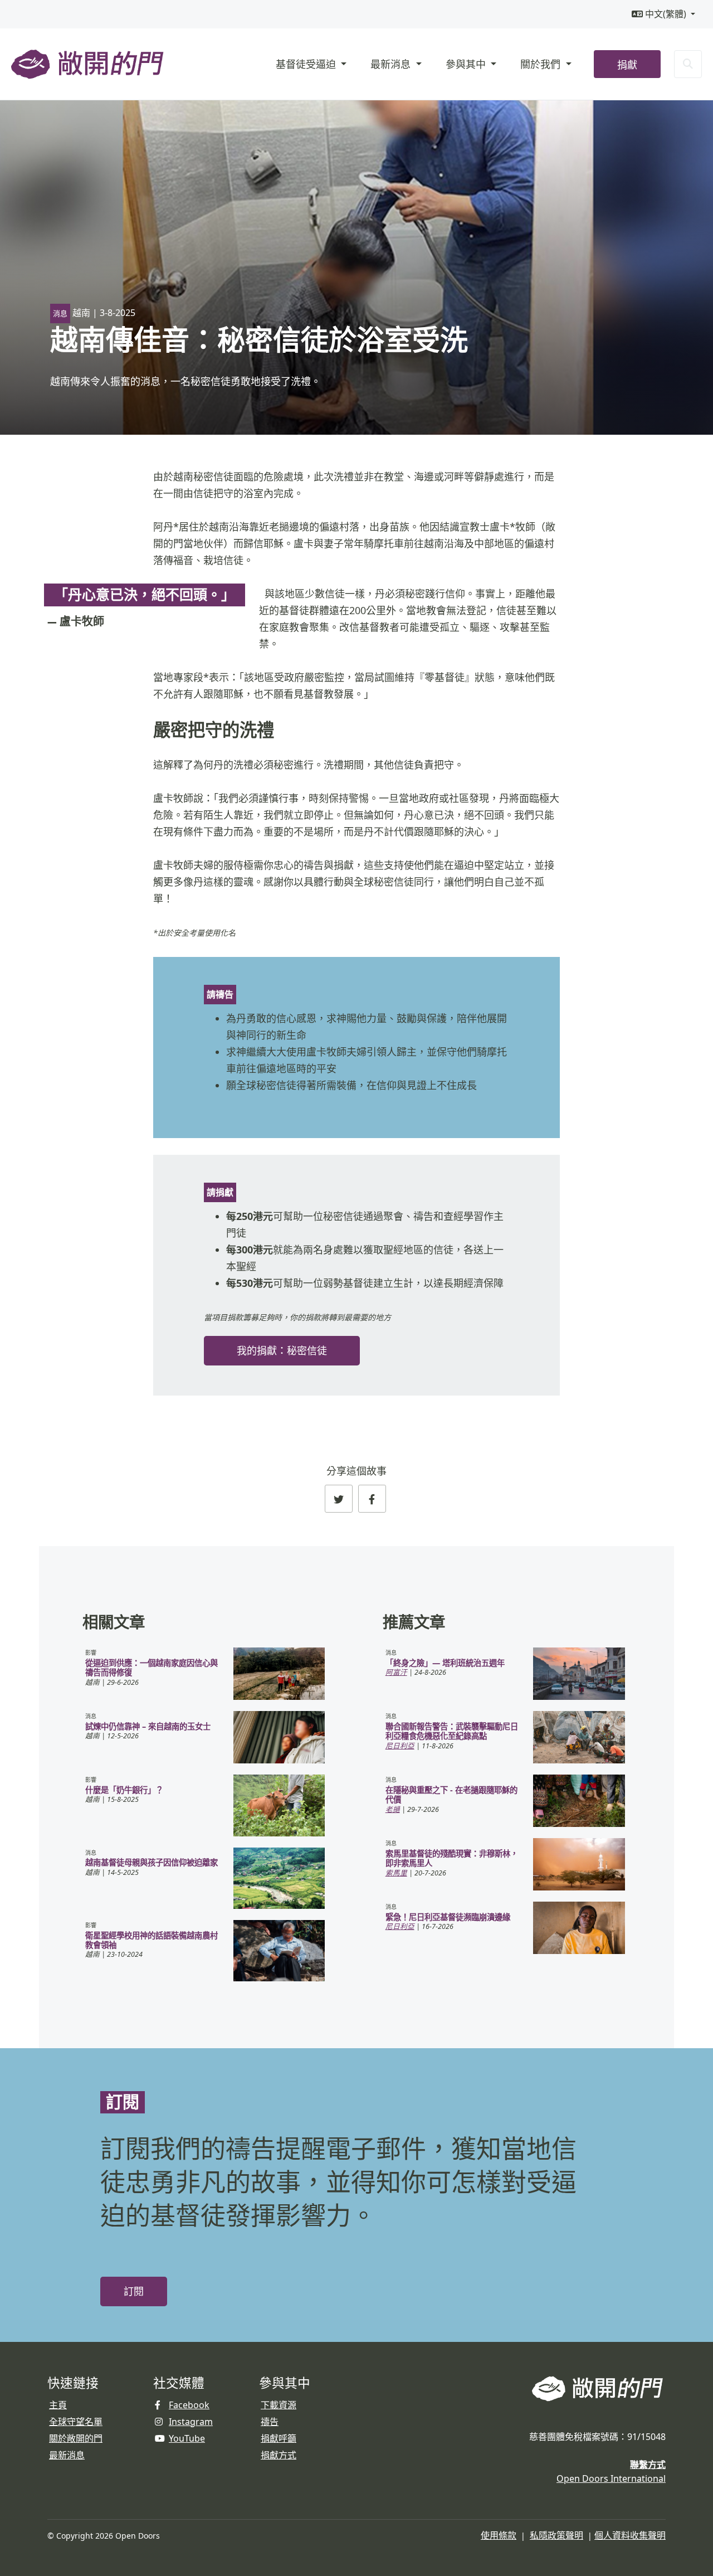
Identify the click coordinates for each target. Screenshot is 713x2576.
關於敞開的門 (76, 2438)
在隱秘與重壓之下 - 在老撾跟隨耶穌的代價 (451, 1795)
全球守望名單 (76, 2422)
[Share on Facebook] (372, 1499)
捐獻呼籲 (279, 2438)
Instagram (191, 2422)
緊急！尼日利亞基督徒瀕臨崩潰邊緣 (448, 1917)
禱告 (270, 2422)
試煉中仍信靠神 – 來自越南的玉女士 (148, 1726)
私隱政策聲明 (556, 2535)
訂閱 (134, 2291)
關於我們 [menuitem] (542, 64)
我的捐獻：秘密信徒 (282, 1351)
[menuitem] (663, 14)
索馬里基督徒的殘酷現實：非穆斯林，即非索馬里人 (452, 1858)
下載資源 (279, 2405)
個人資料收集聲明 (630, 2535)
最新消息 (67, 2455)
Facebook (189, 2405)
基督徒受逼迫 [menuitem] (307, 64)
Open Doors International (611, 2478)
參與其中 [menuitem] (467, 64)
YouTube (187, 2438)
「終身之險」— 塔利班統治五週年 (445, 1663)
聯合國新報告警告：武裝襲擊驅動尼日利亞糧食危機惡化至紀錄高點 (452, 1731)
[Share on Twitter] (339, 1499)
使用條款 (499, 2535)
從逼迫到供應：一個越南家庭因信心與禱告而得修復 (152, 1668)
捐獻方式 (279, 2455)
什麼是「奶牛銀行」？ (124, 1790)
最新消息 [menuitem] (392, 64)
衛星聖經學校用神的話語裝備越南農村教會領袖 (152, 1940)
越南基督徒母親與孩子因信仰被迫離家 (152, 1862)
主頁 (58, 2405)
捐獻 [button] (627, 65)
